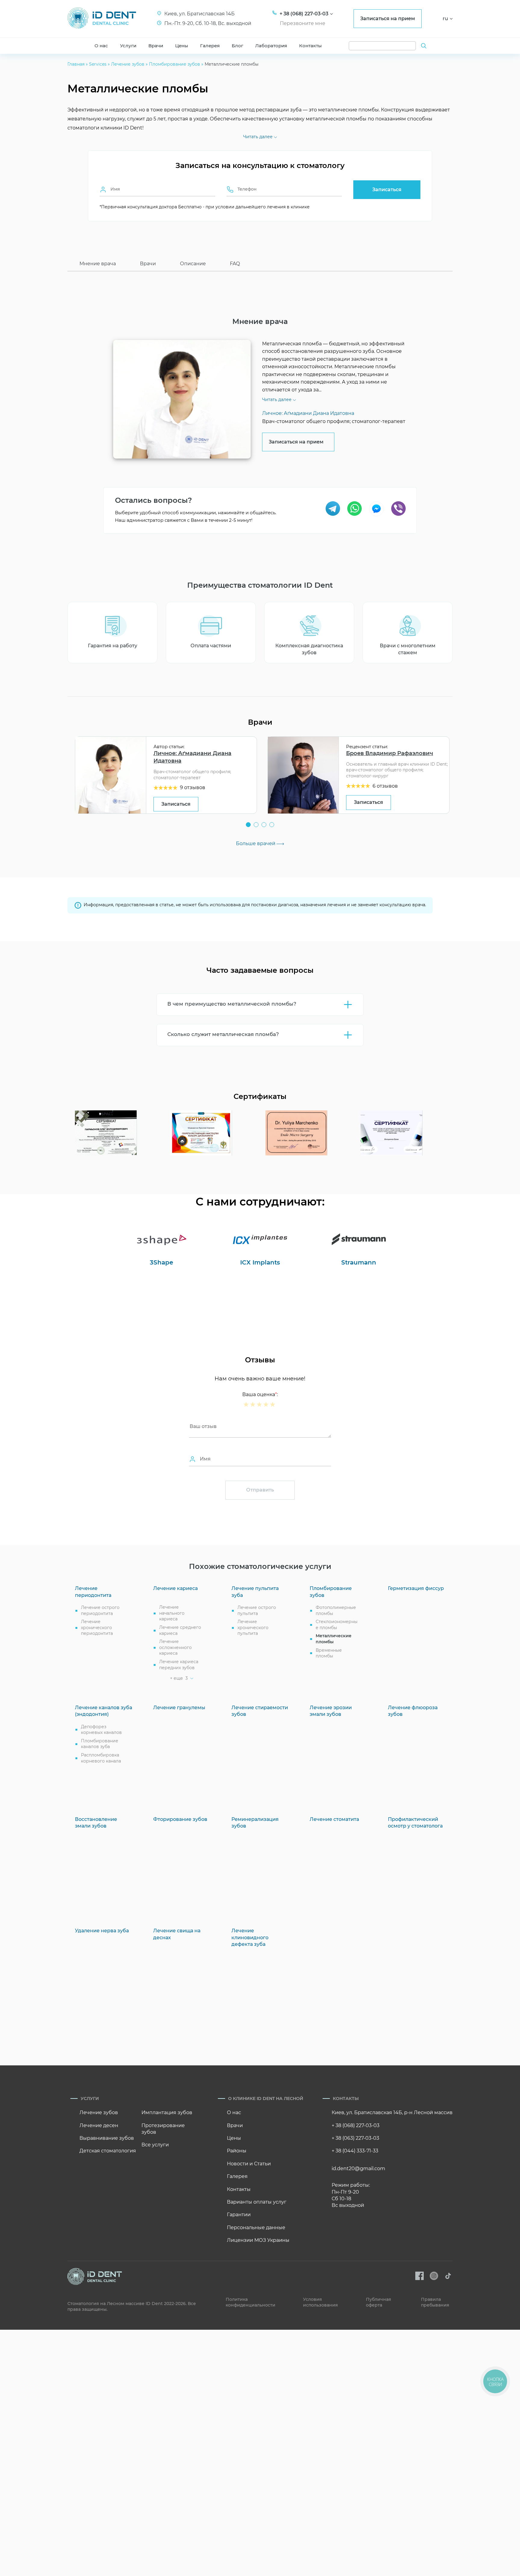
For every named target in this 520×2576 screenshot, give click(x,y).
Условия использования (320, 2302)
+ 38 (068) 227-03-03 (356, 2125)
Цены (182, 46)
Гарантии (239, 2215)
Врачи (156, 46)
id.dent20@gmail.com (358, 2168)
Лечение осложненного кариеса (175, 1647)
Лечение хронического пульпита (253, 1627)
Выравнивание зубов (107, 2138)
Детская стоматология (108, 2151)
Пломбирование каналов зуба (100, 1744)
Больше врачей (256, 843)
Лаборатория (271, 46)
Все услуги (155, 2145)
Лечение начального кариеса (172, 1613)
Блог (237, 46)
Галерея (210, 46)
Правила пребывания (435, 2302)
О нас (101, 46)
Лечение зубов (128, 64)
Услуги (128, 46)
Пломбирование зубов (175, 64)
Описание (193, 264)
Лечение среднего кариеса (180, 1630)
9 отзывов (193, 787)
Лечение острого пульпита (257, 1610)
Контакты (310, 46)
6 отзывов (385, 786)
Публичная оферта (379, 2302)
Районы (237, 2151)
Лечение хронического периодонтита (97, 1627)
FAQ (235, 264)
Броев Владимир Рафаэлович (390, 753)
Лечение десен (99, 2125)
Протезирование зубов (163, 2129)
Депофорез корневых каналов (101, 1730)
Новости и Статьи (249, 2164)
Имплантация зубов (167, 2112)
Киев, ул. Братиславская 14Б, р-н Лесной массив (392, 2112)
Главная (76, 64)
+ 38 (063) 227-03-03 (355, 2138)
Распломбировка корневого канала (101, 1758)
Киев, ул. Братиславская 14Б (200, 14)
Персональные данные (256, 2228)
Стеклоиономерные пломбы (337, 1625)
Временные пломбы (329, 1653)
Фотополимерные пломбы (336, 1610)
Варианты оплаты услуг (257, 2202)
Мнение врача (98, 264)
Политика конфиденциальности (251, 2302)
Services (98, 64)
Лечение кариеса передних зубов (179, 1665)
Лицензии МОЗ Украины (258, 2240)
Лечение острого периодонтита (100, 1610)
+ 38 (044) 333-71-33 (355, 2151)
